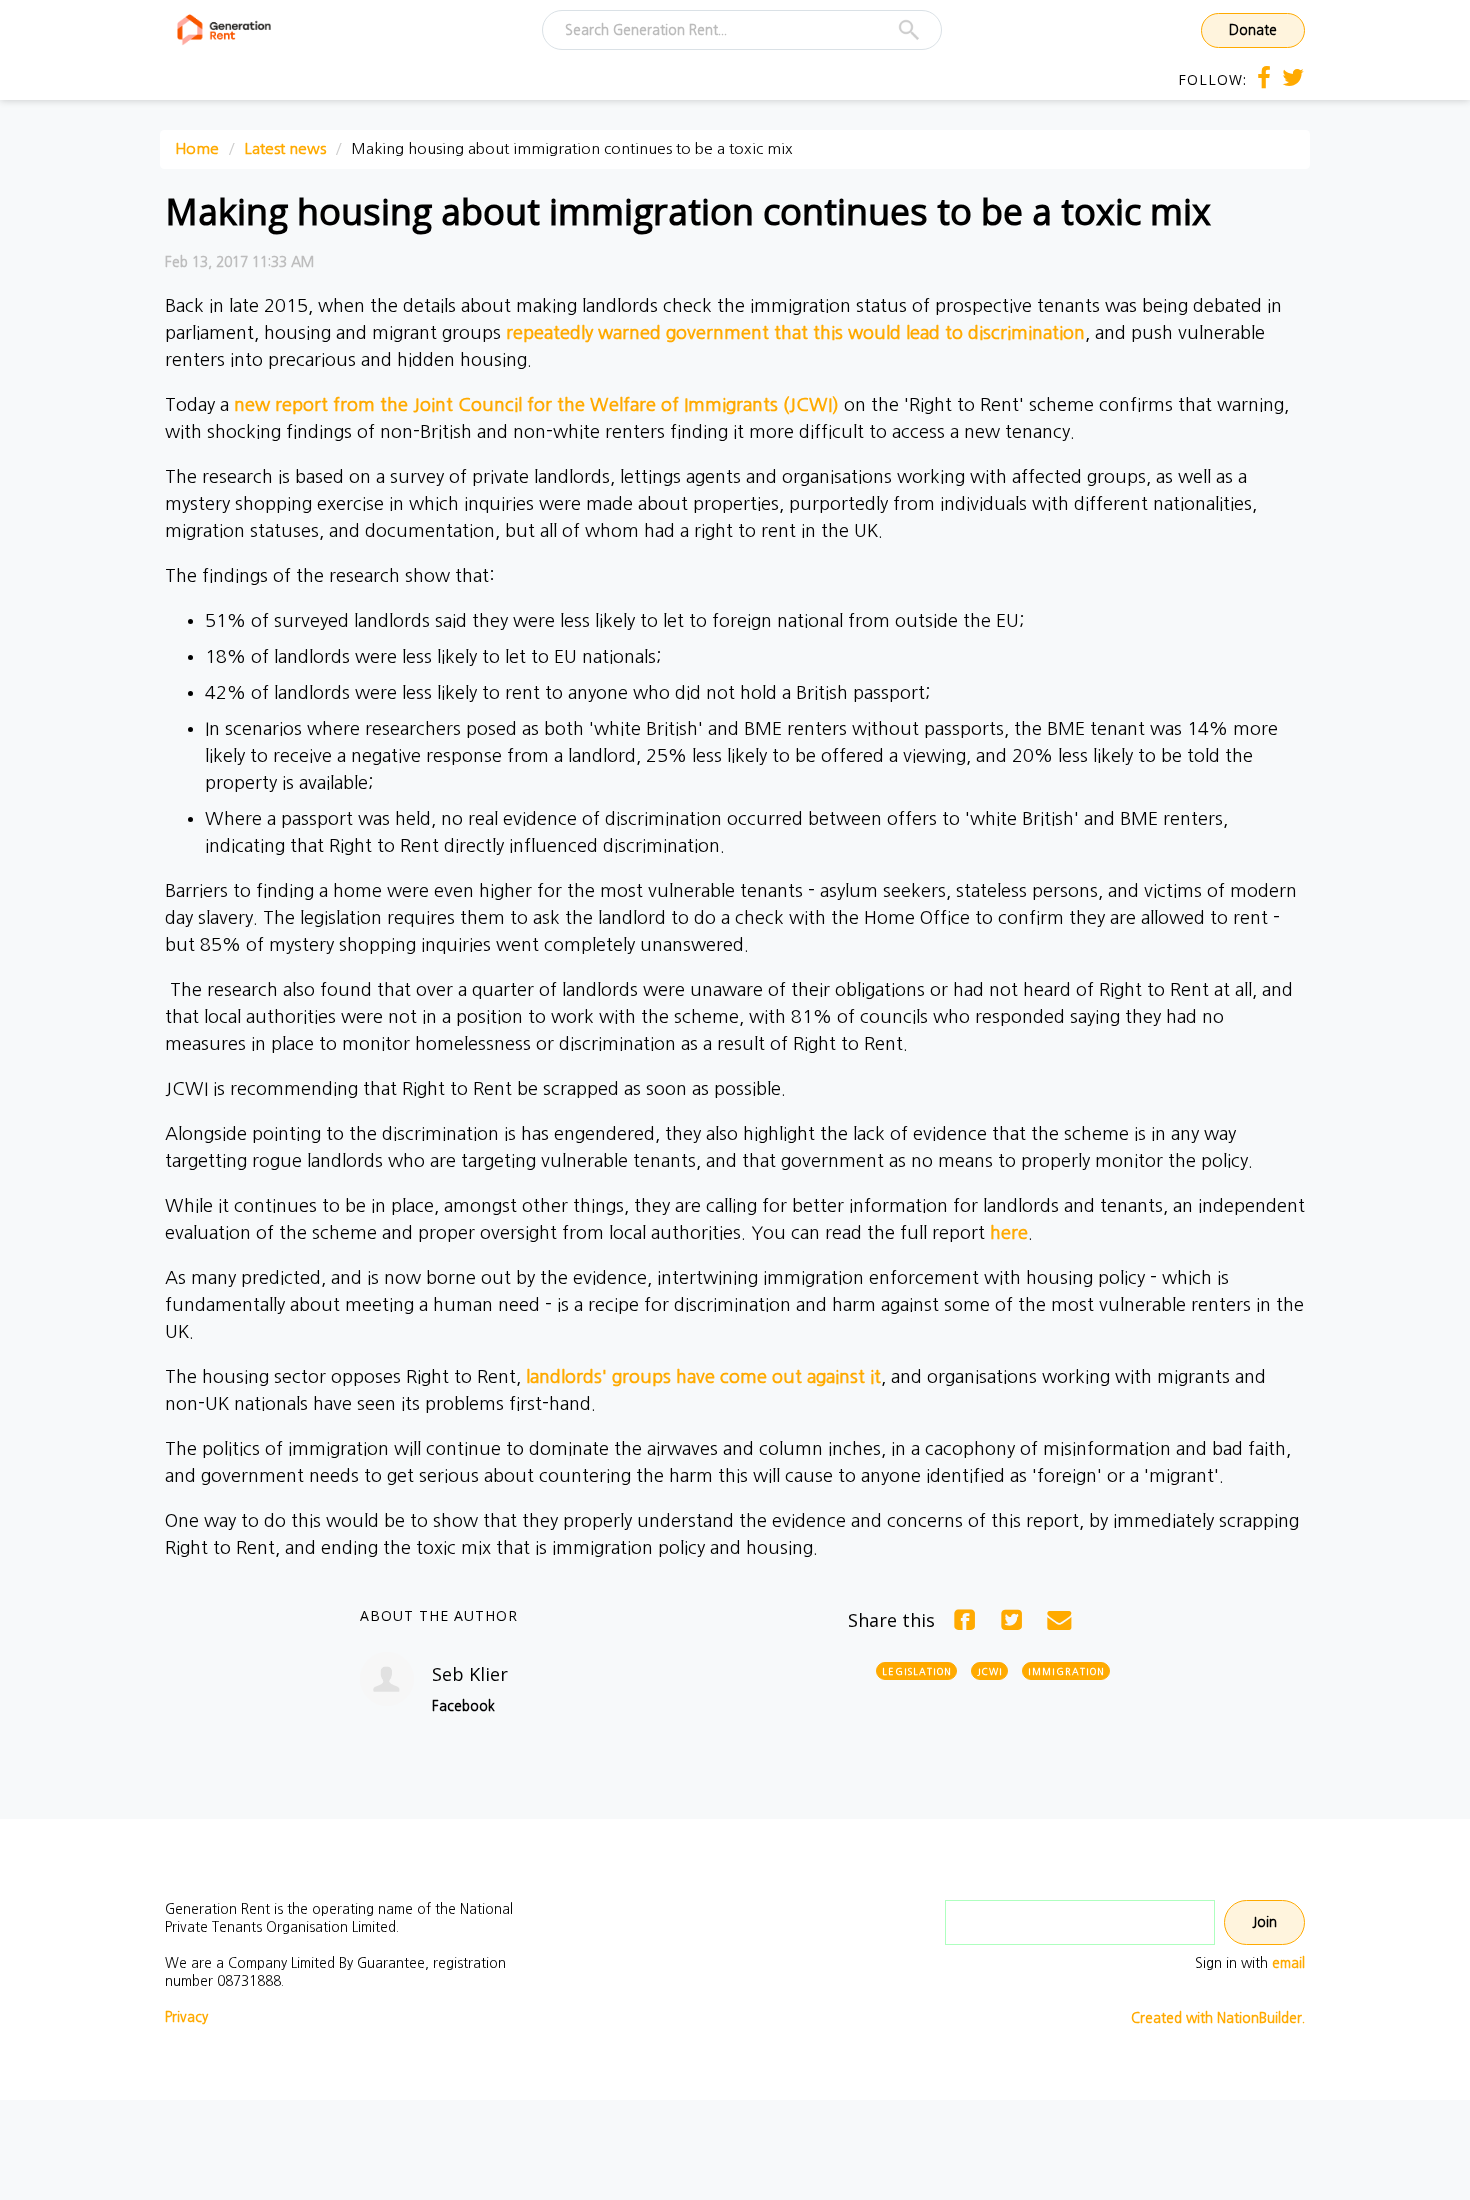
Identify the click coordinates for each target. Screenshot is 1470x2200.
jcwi (990, 1671)
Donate (1253, 30)
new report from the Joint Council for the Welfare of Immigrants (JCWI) (536, 405)
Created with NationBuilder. (1218, 2018)
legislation (917, 1671)
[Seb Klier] (387, 1679)
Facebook (463, 1706)
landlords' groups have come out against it (703, 1377)
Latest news (285, 148)
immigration (1066, 1671)
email (1288, 1963)
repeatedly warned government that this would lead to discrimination (795, 333)
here (1009, 1233)
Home (197, 148)
